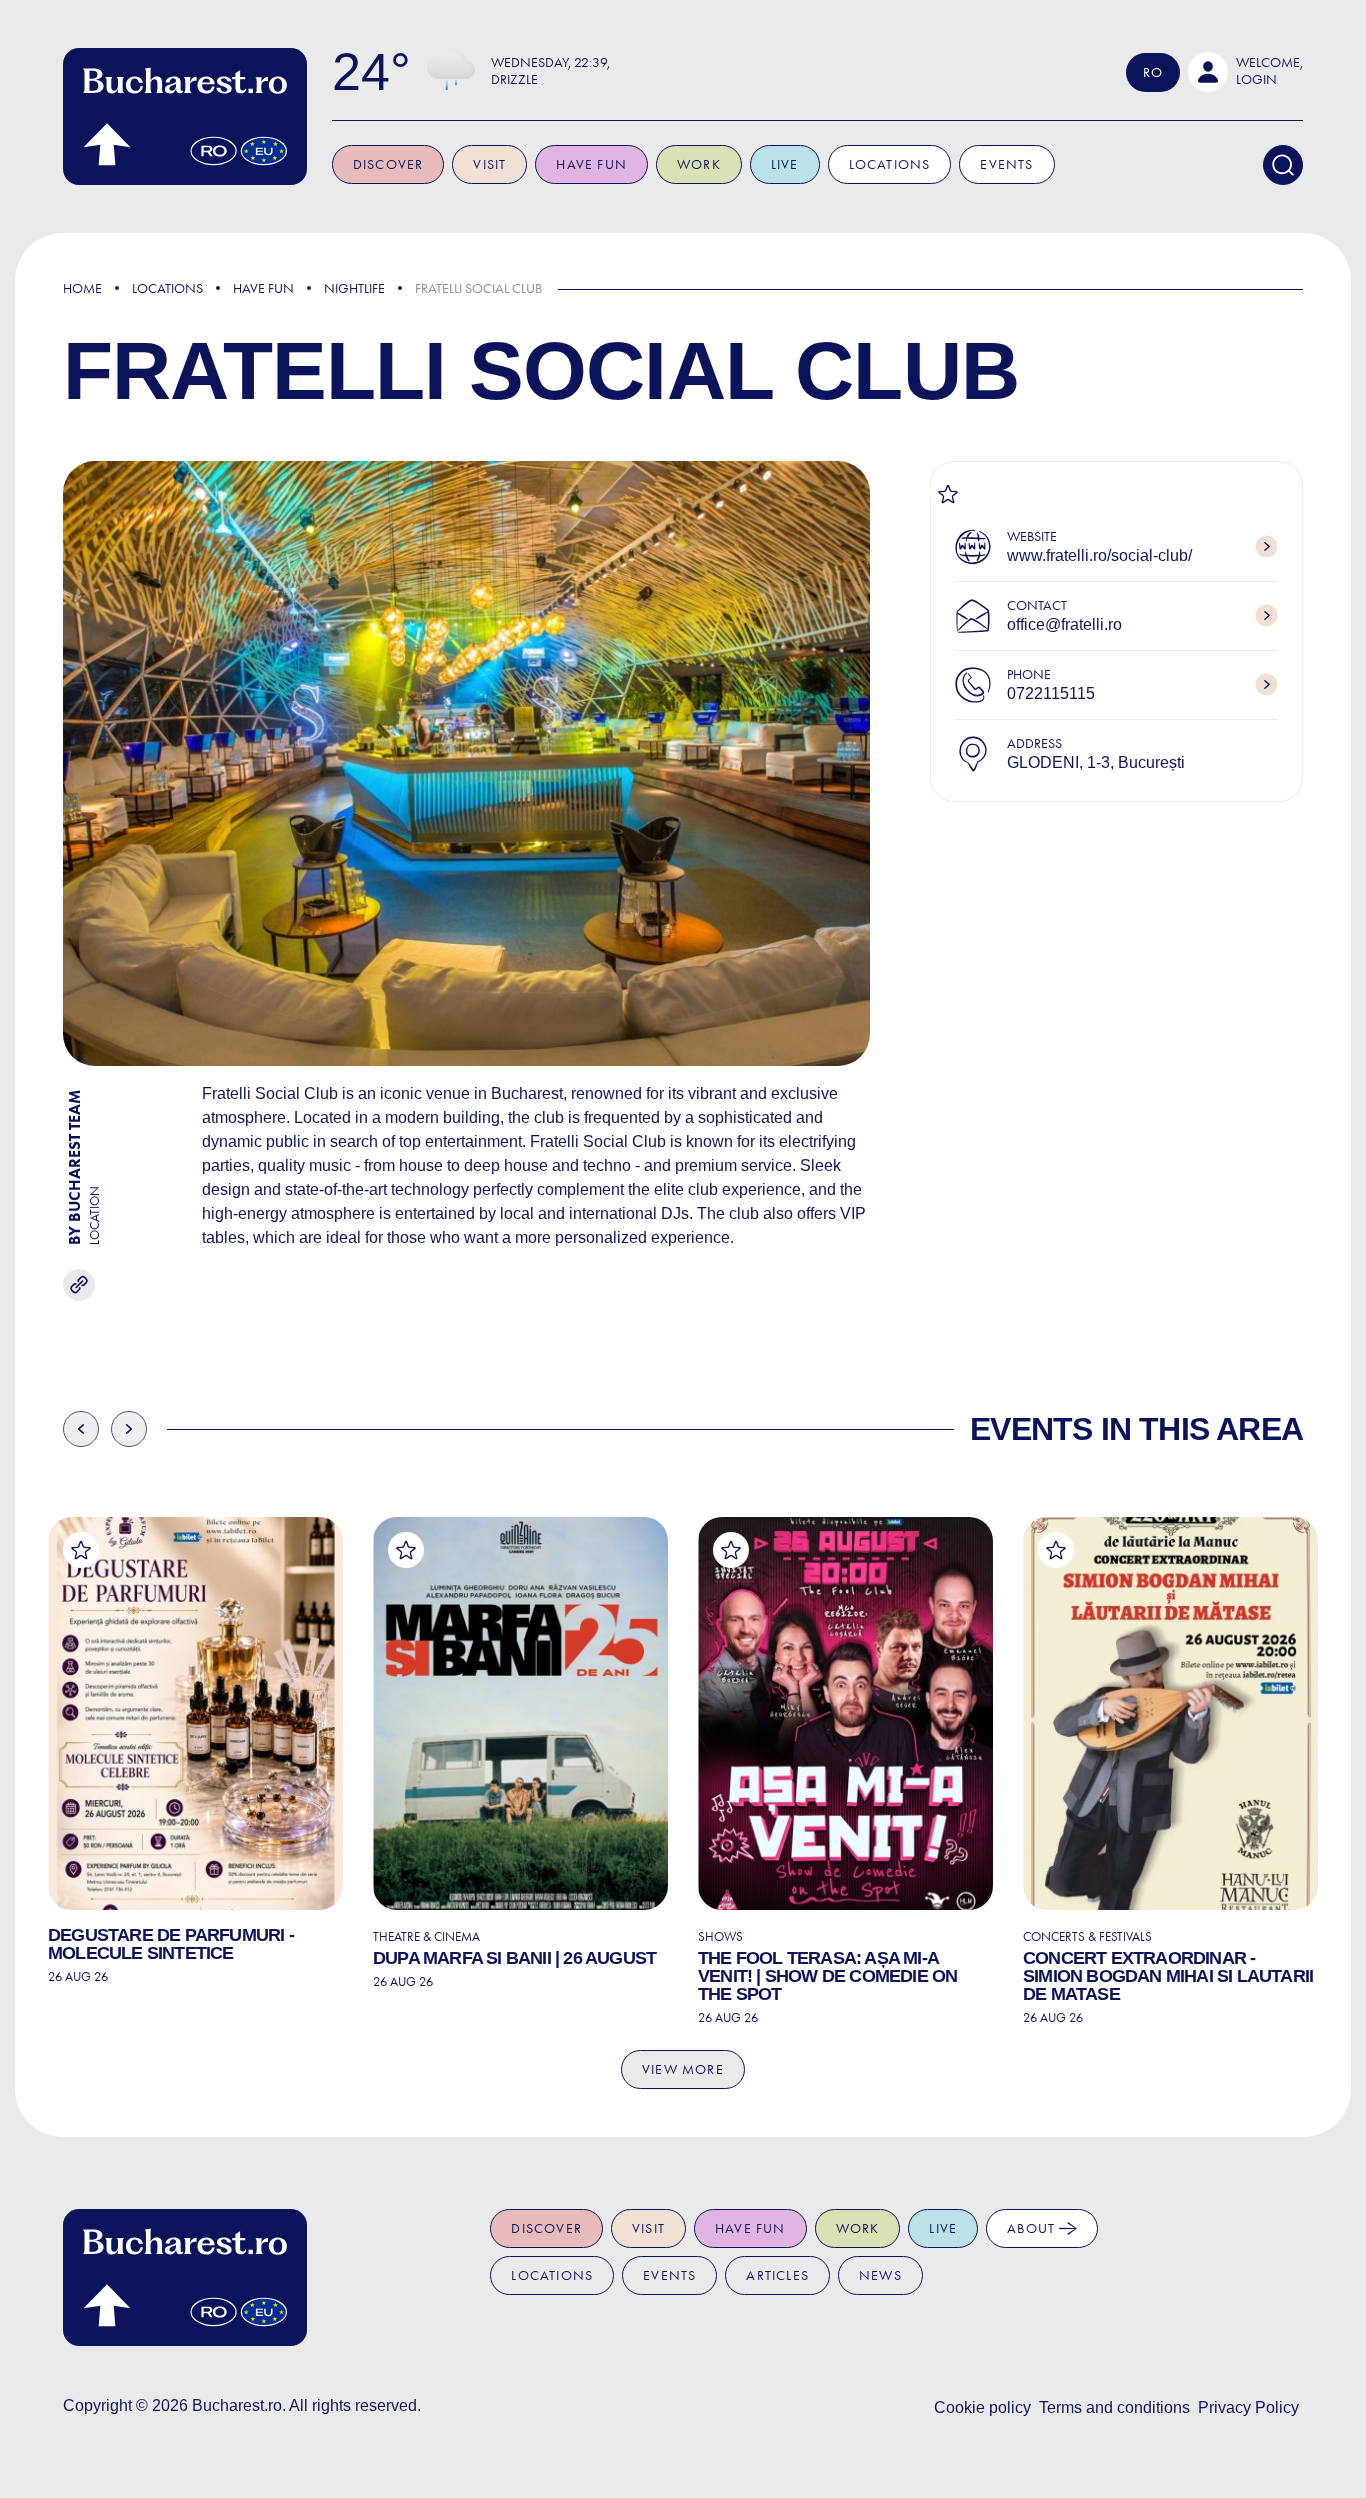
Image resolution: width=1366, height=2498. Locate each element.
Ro (1153, 72)
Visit (489, 164)
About (1033, 2228)
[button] (1245, 72)
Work (699, 164)
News (880, 2275)
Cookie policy (982, 2407)
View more (683, 2069)
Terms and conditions (1114, 2407)
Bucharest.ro (237, 2405)
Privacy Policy (1248, 2407)
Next (129, 1429)
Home (82, 288)
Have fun (591, 164)
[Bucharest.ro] (185, 116)
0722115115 (1051, 693)
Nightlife (354, 288)
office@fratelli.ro (1064, 624)
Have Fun (263, 288)
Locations (890, 164)
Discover (388, 164)
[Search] (1283, 165)
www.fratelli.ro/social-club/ (1099, 555)
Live (785, 164)
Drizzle (514, 79)
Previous (81, 1429)
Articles (777, 2275)
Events (1006, 164)
